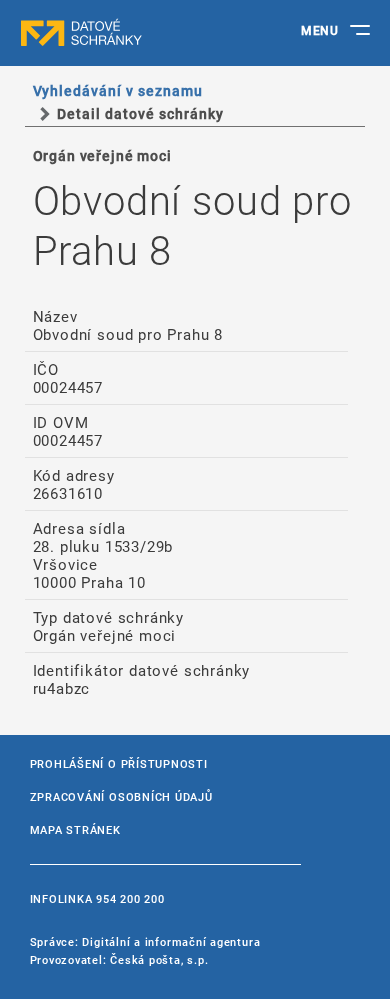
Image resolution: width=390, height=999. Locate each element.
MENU (319, 30)
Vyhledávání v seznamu (118, 90)
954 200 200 (130, 898)
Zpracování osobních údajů (121, 796)
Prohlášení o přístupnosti (119, 763)
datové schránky (120, 33)
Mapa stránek (75, 829)
